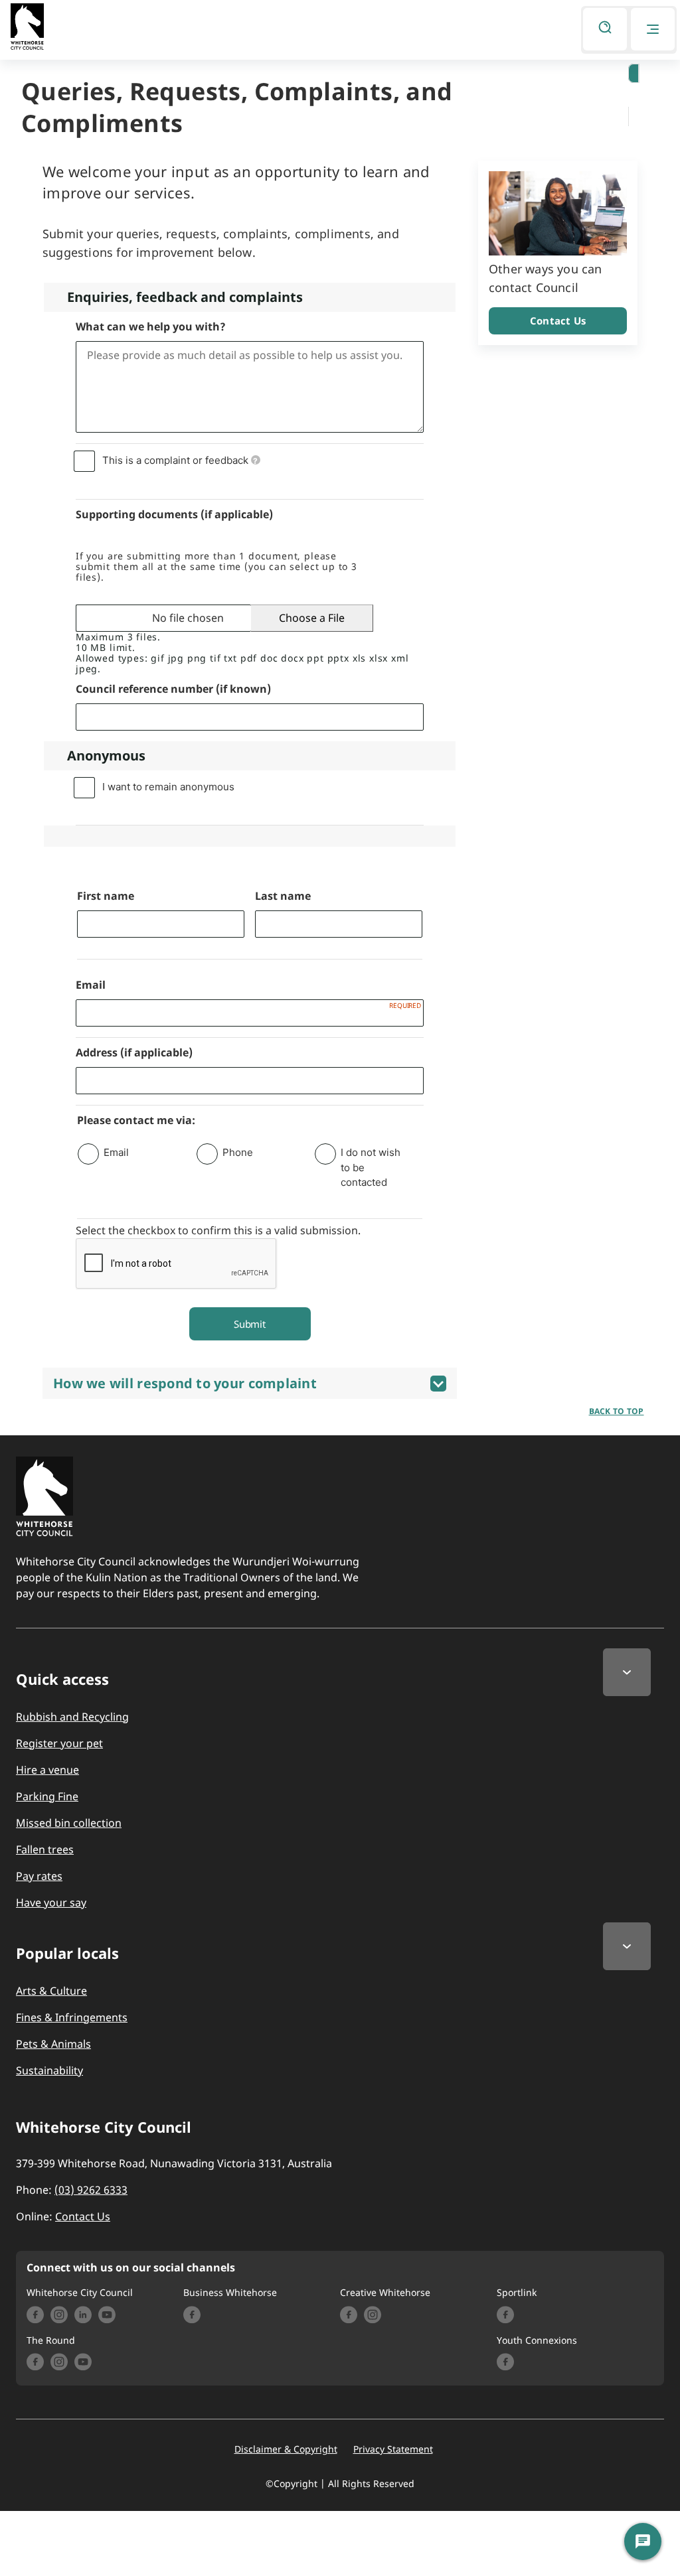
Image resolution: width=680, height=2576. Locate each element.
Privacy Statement (393, 2449)
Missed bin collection (69, 1823)
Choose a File (312, 618)
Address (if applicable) (134, 1052)
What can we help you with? (151, 326)
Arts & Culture (51, 1991)
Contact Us (558, 321)
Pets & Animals (53, 2044)
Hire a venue (47, 1770)
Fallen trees (45, 1849)
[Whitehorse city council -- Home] (27, 30)
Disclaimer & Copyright (286, 2449)
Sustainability (49, 2070)
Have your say (51, 1902)
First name (106, 896)
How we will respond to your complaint (185, 1383)
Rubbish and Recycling (72, 1717)
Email (91, 985)
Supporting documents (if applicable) (174, 514)
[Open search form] (605, 29)
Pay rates (39, 1876)
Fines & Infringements (72, 2017)
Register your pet (59, 1743)
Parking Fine (47, 1796)
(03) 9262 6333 (91, 2190)
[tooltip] (256, 460)
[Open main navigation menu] (653, 29)
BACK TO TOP (617, 1411)
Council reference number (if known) (173, 689)
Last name (283, 896)
